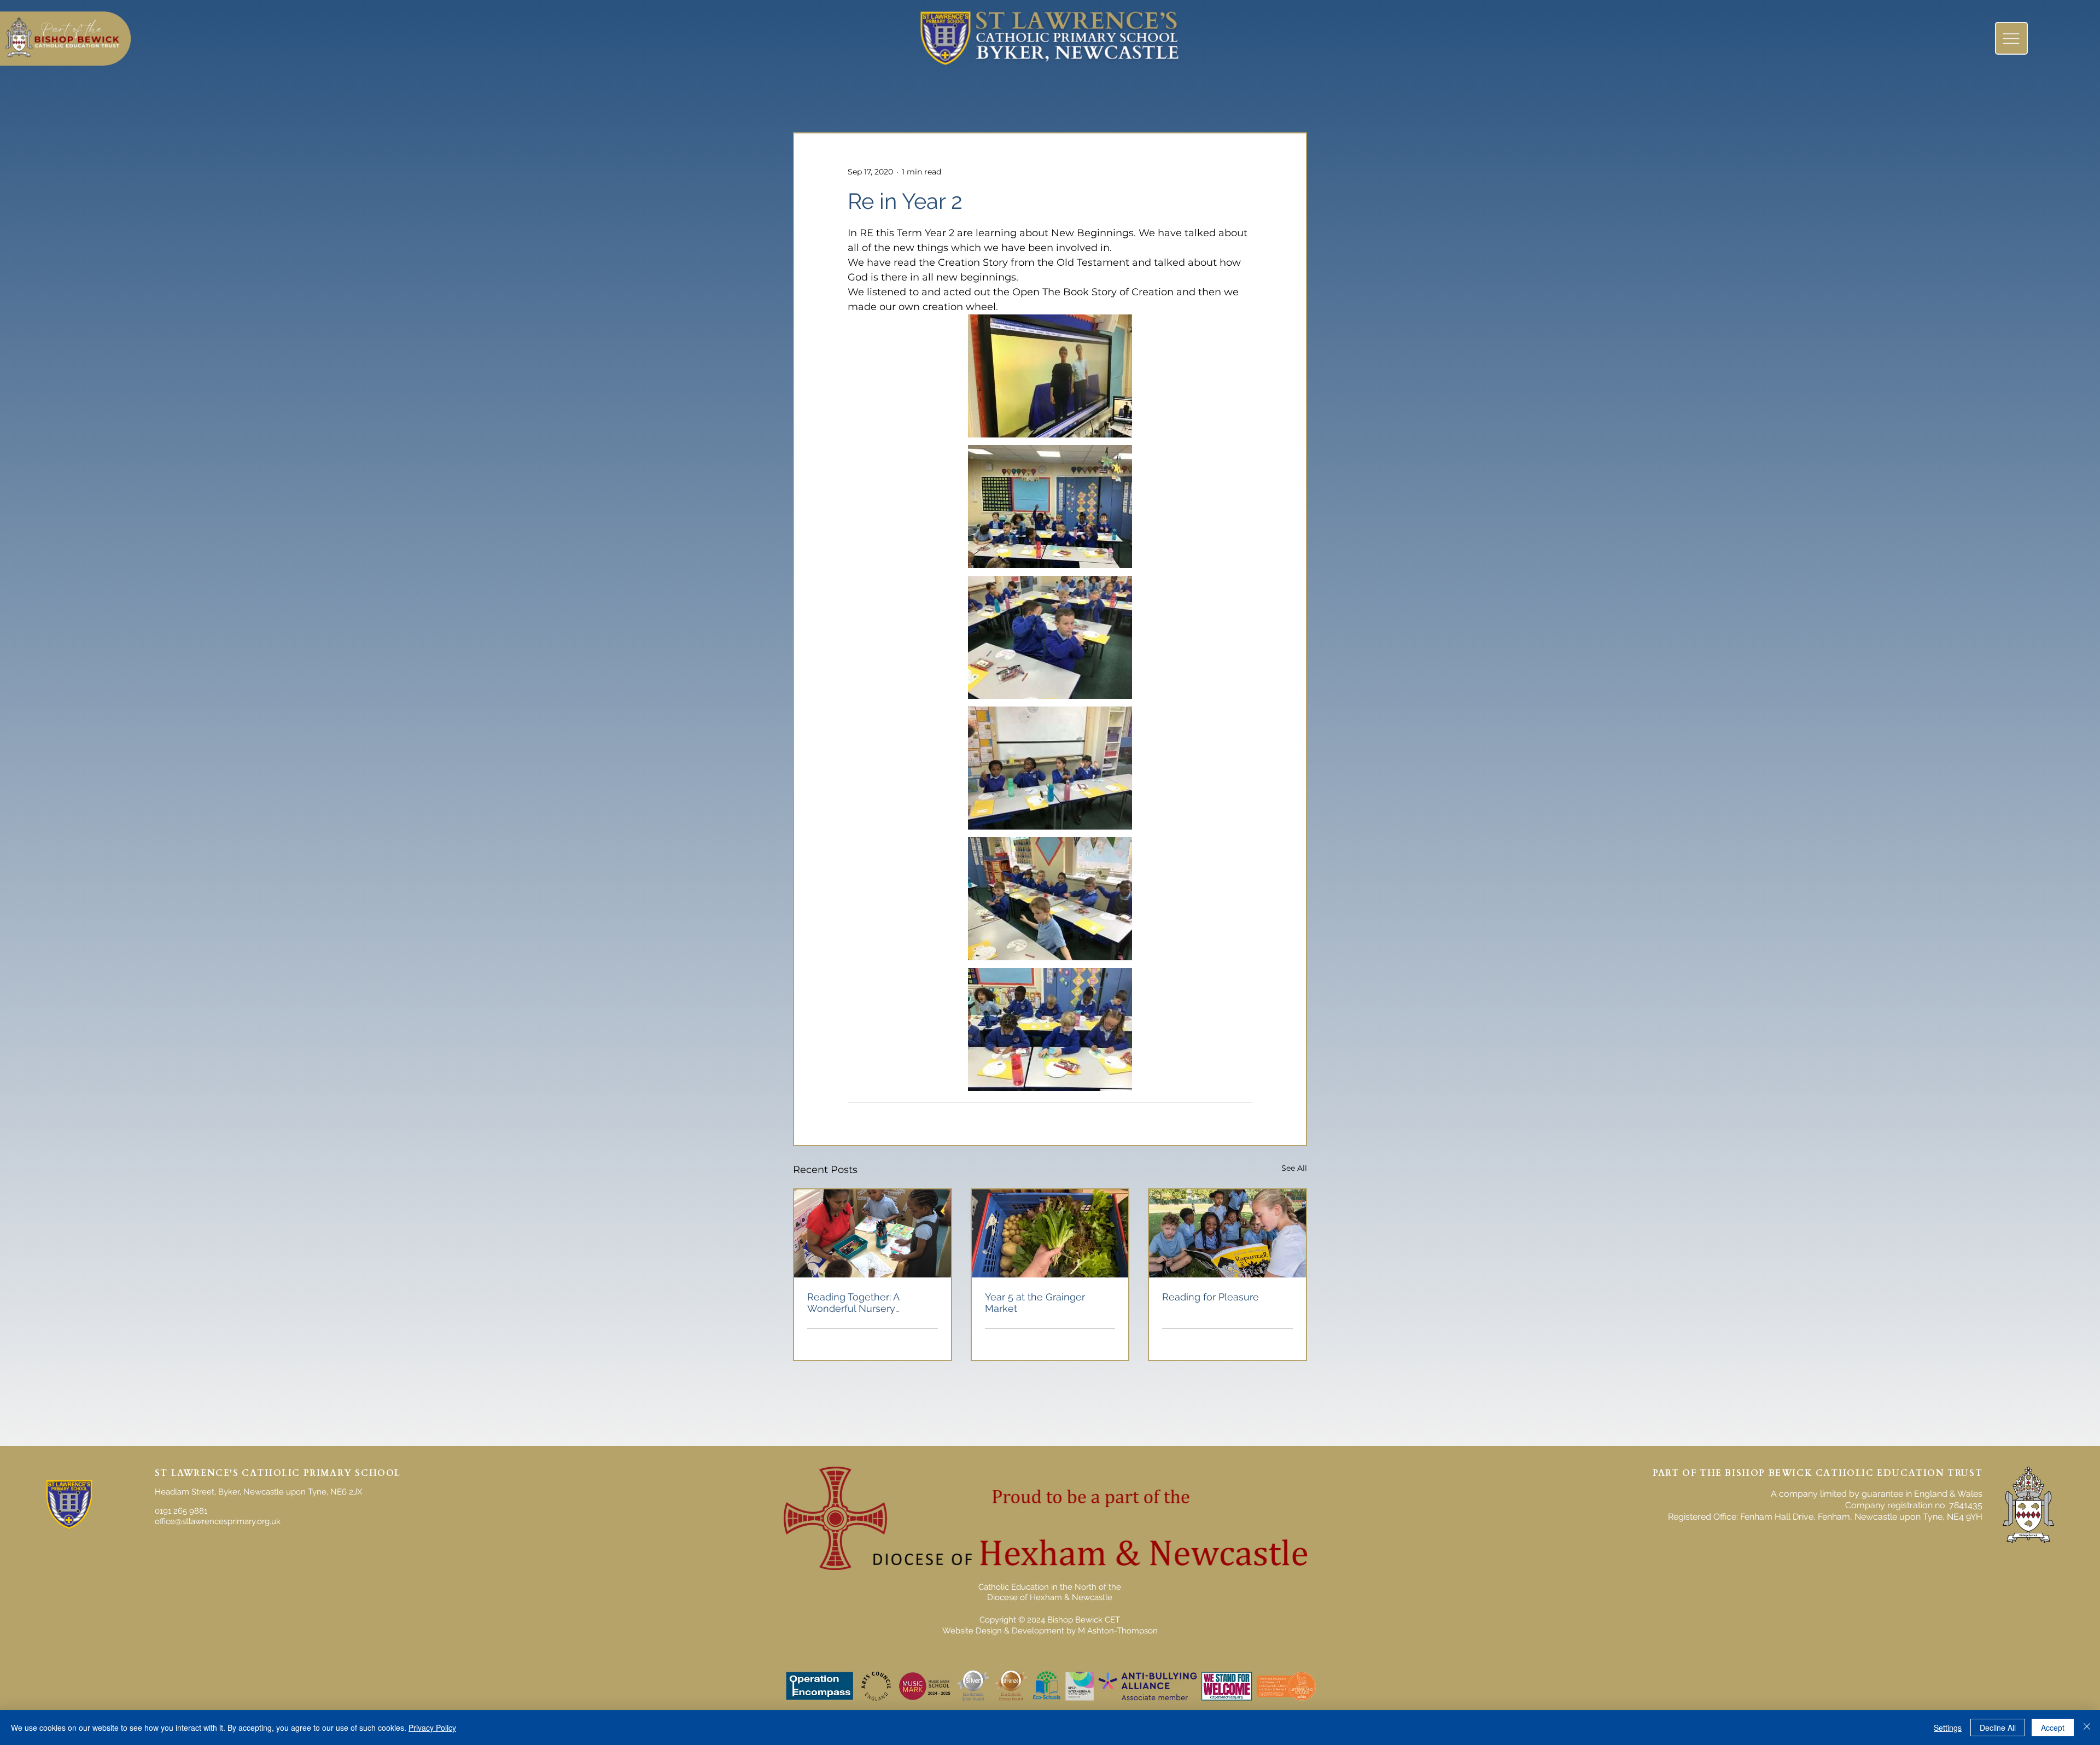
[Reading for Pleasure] (1227, 1233)
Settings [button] (1948, 1728)
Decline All (1998, 1728)
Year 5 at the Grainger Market (1035, 1303)
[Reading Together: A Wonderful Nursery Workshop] (873, 1233)
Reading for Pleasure (1211, 1297)
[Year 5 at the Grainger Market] (1050, 1233)
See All (1294, 1168)
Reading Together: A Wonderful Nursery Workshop (853, 1303)
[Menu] (2011, 38)
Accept (2053, 1728)
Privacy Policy (432, 1728)
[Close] (2087, 1728)
